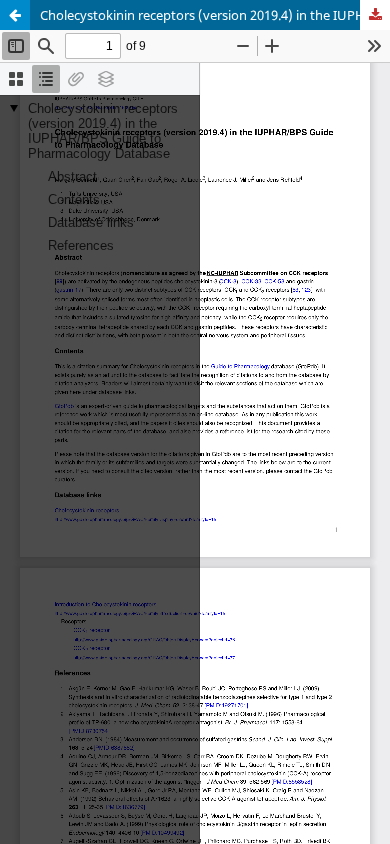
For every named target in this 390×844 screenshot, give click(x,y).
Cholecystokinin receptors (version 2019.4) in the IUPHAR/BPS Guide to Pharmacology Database (215, 15)
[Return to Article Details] (15, 15)
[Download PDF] (375, 15)
